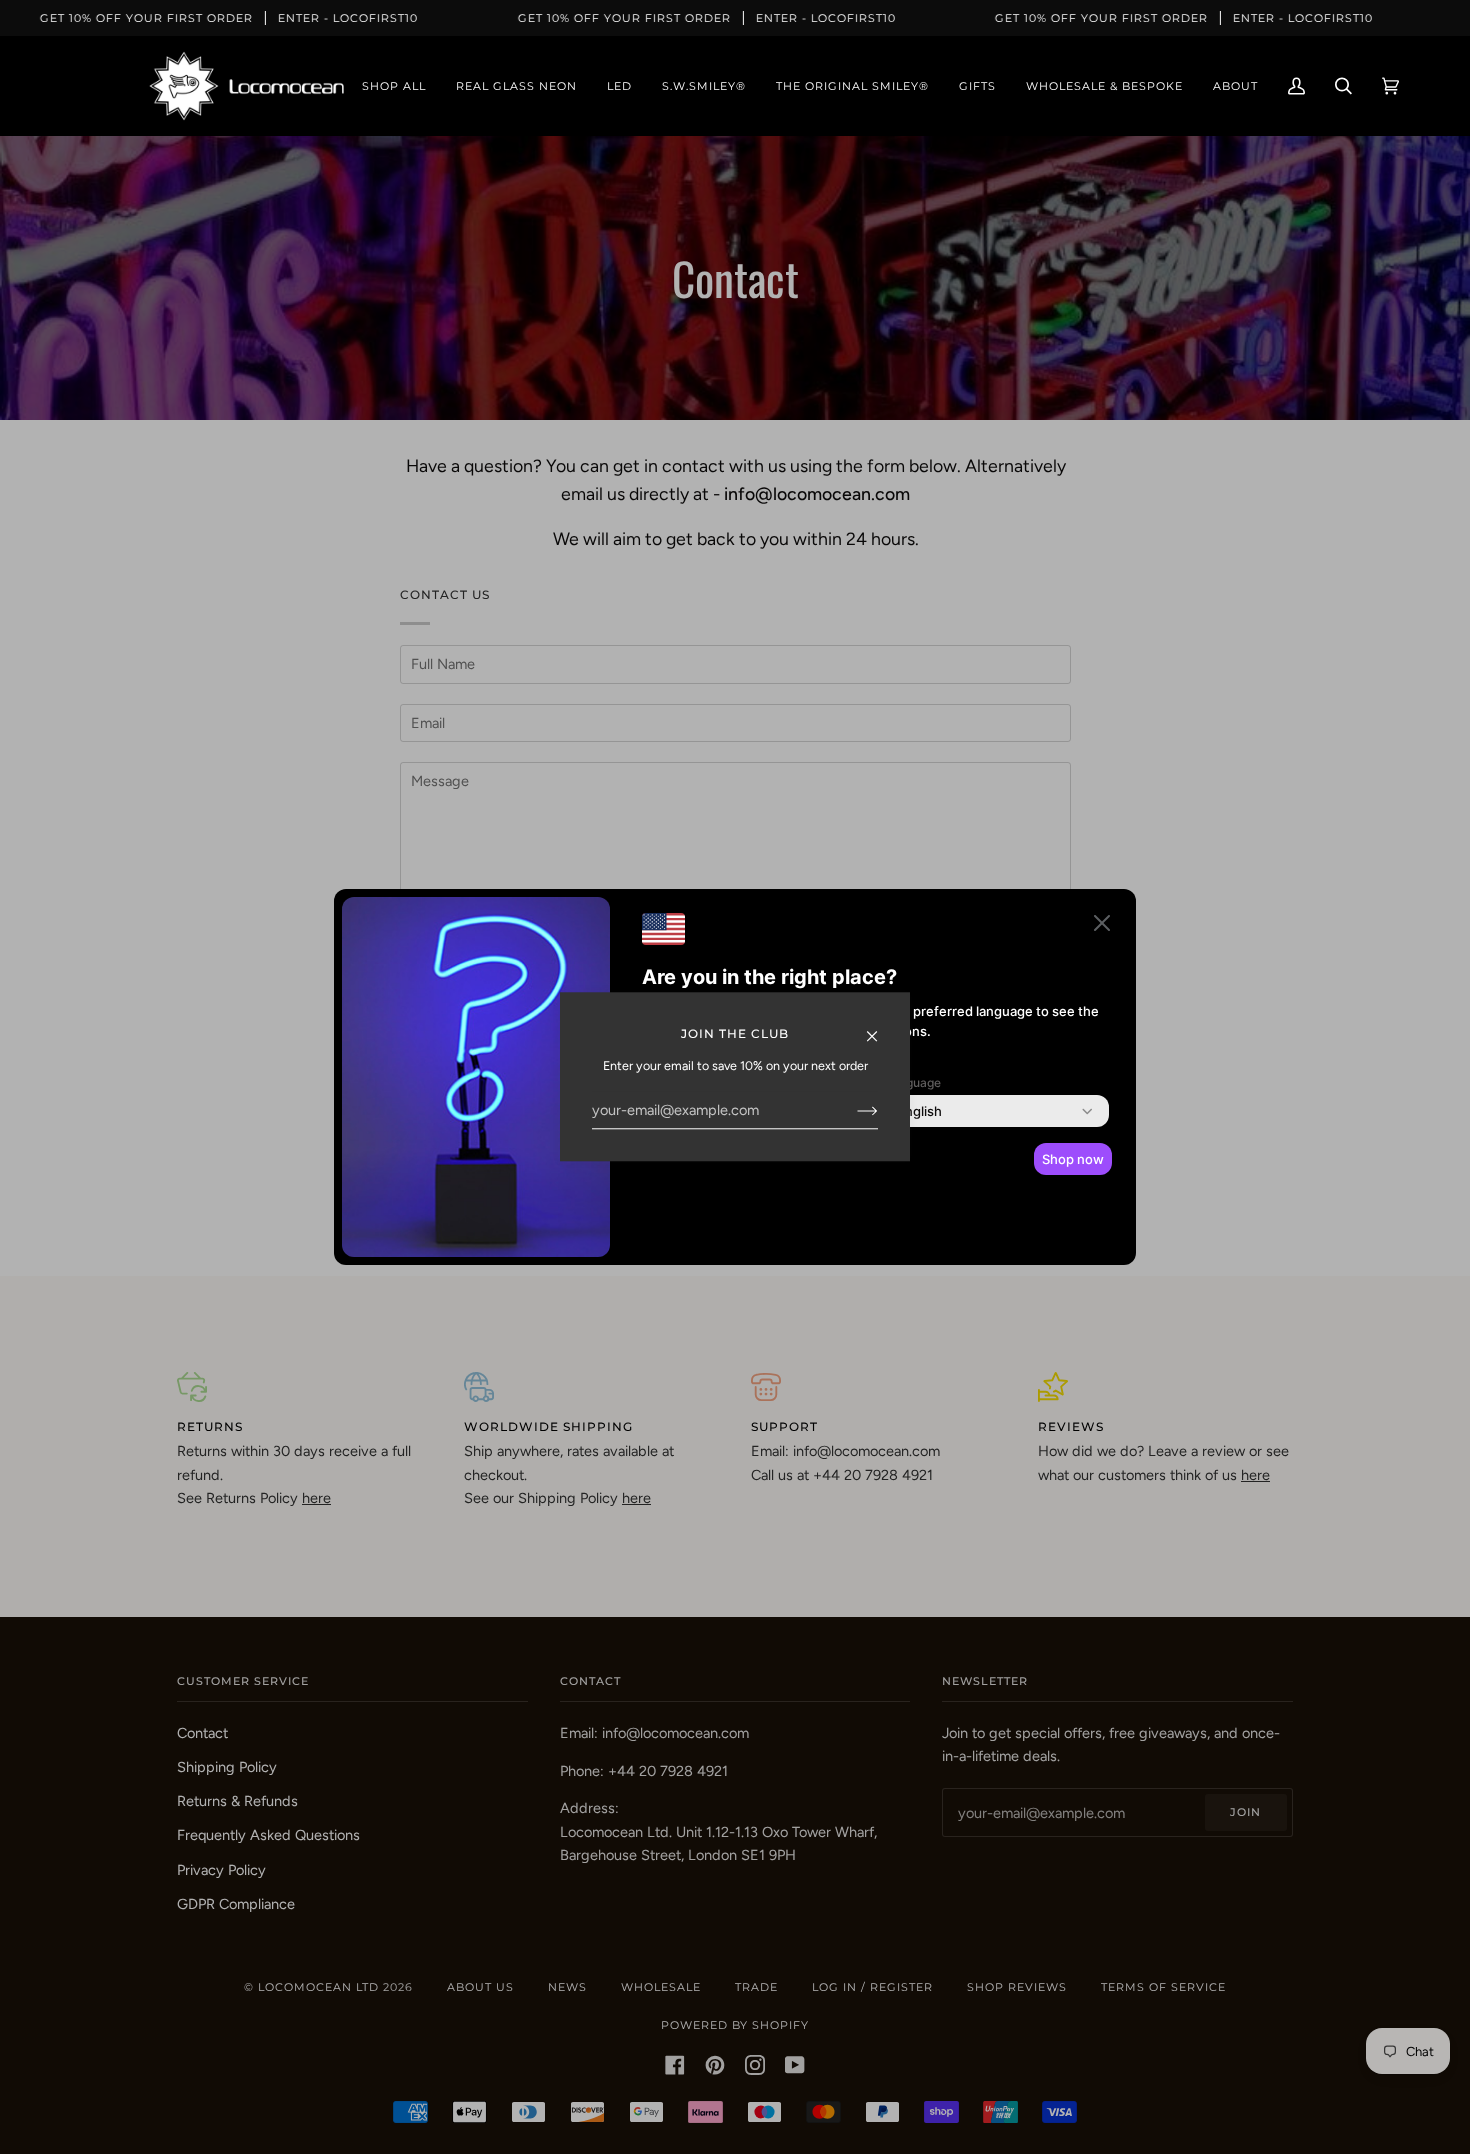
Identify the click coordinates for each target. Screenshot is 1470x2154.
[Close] (880, 1027)
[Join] (851, 1110)
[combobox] (919, 1111)
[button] (1102, 926)
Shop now (1073, 1159)
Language (913, 1082)
